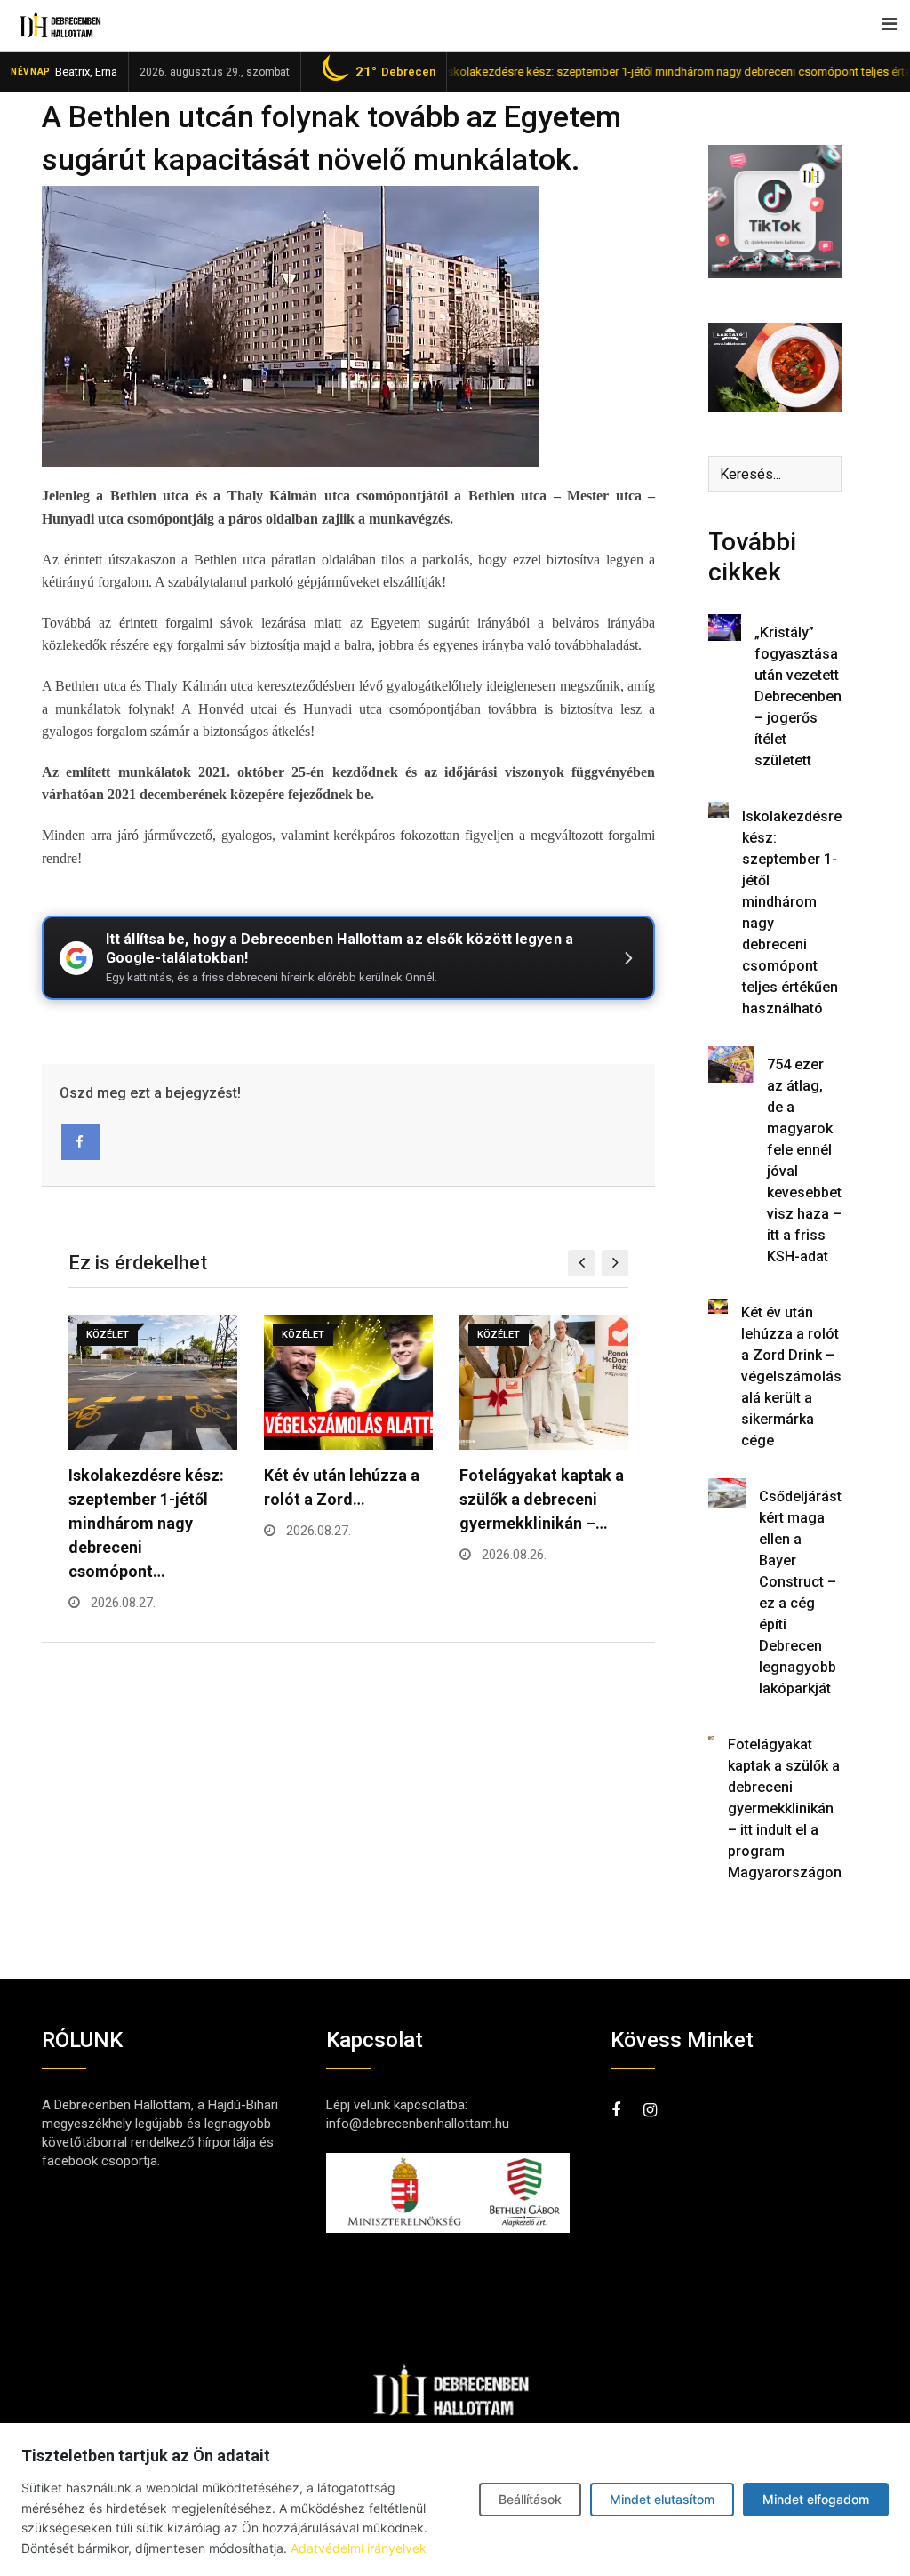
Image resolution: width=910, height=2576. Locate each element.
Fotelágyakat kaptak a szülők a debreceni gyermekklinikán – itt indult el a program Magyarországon (785, 1808)
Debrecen (395, 72)
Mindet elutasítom (662, 2499)
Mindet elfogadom (816, 2499)
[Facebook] (80, 1142)
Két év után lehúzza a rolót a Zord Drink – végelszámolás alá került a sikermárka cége (791, 1376)
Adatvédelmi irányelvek (359, 2548)
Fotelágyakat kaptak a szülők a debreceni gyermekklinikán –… (346, 1499)
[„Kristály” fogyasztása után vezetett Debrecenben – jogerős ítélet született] (725, 628)
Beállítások (530, 2499)
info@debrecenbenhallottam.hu (418, 2124)
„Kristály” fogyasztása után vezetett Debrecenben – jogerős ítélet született (798, 696)
